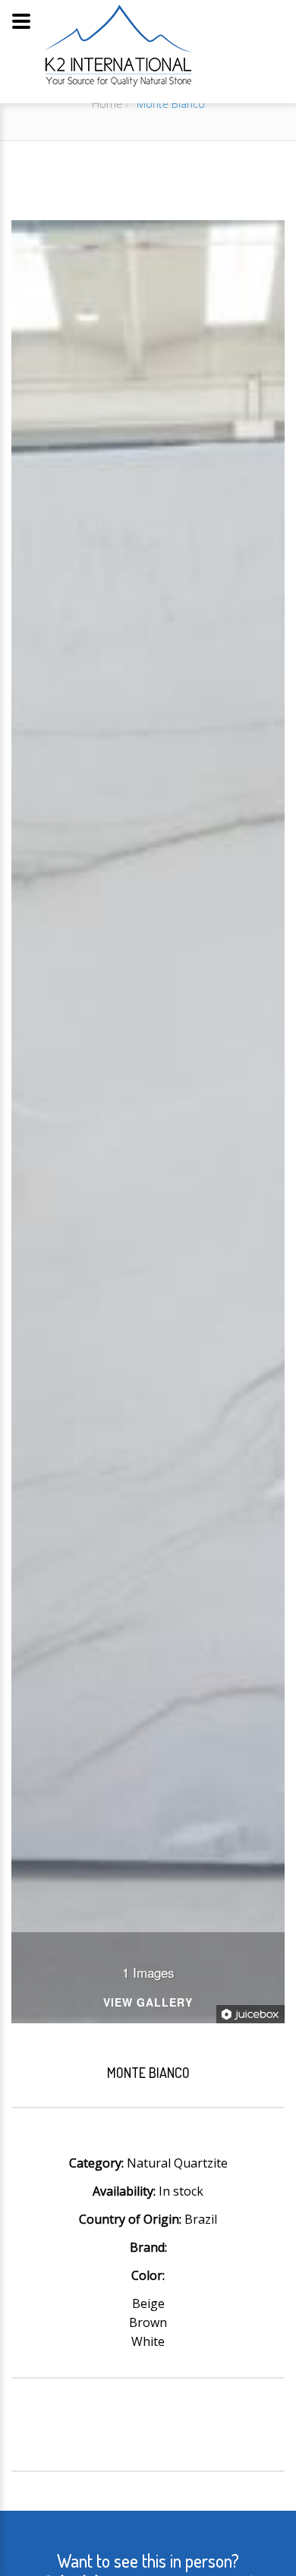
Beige (148, 2303)
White (148, 2341)
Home (107, 104)
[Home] (118, 45)
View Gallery (148, 2003)
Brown (148, 2322)
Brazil (201, 2219)
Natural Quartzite (177, 2163)
